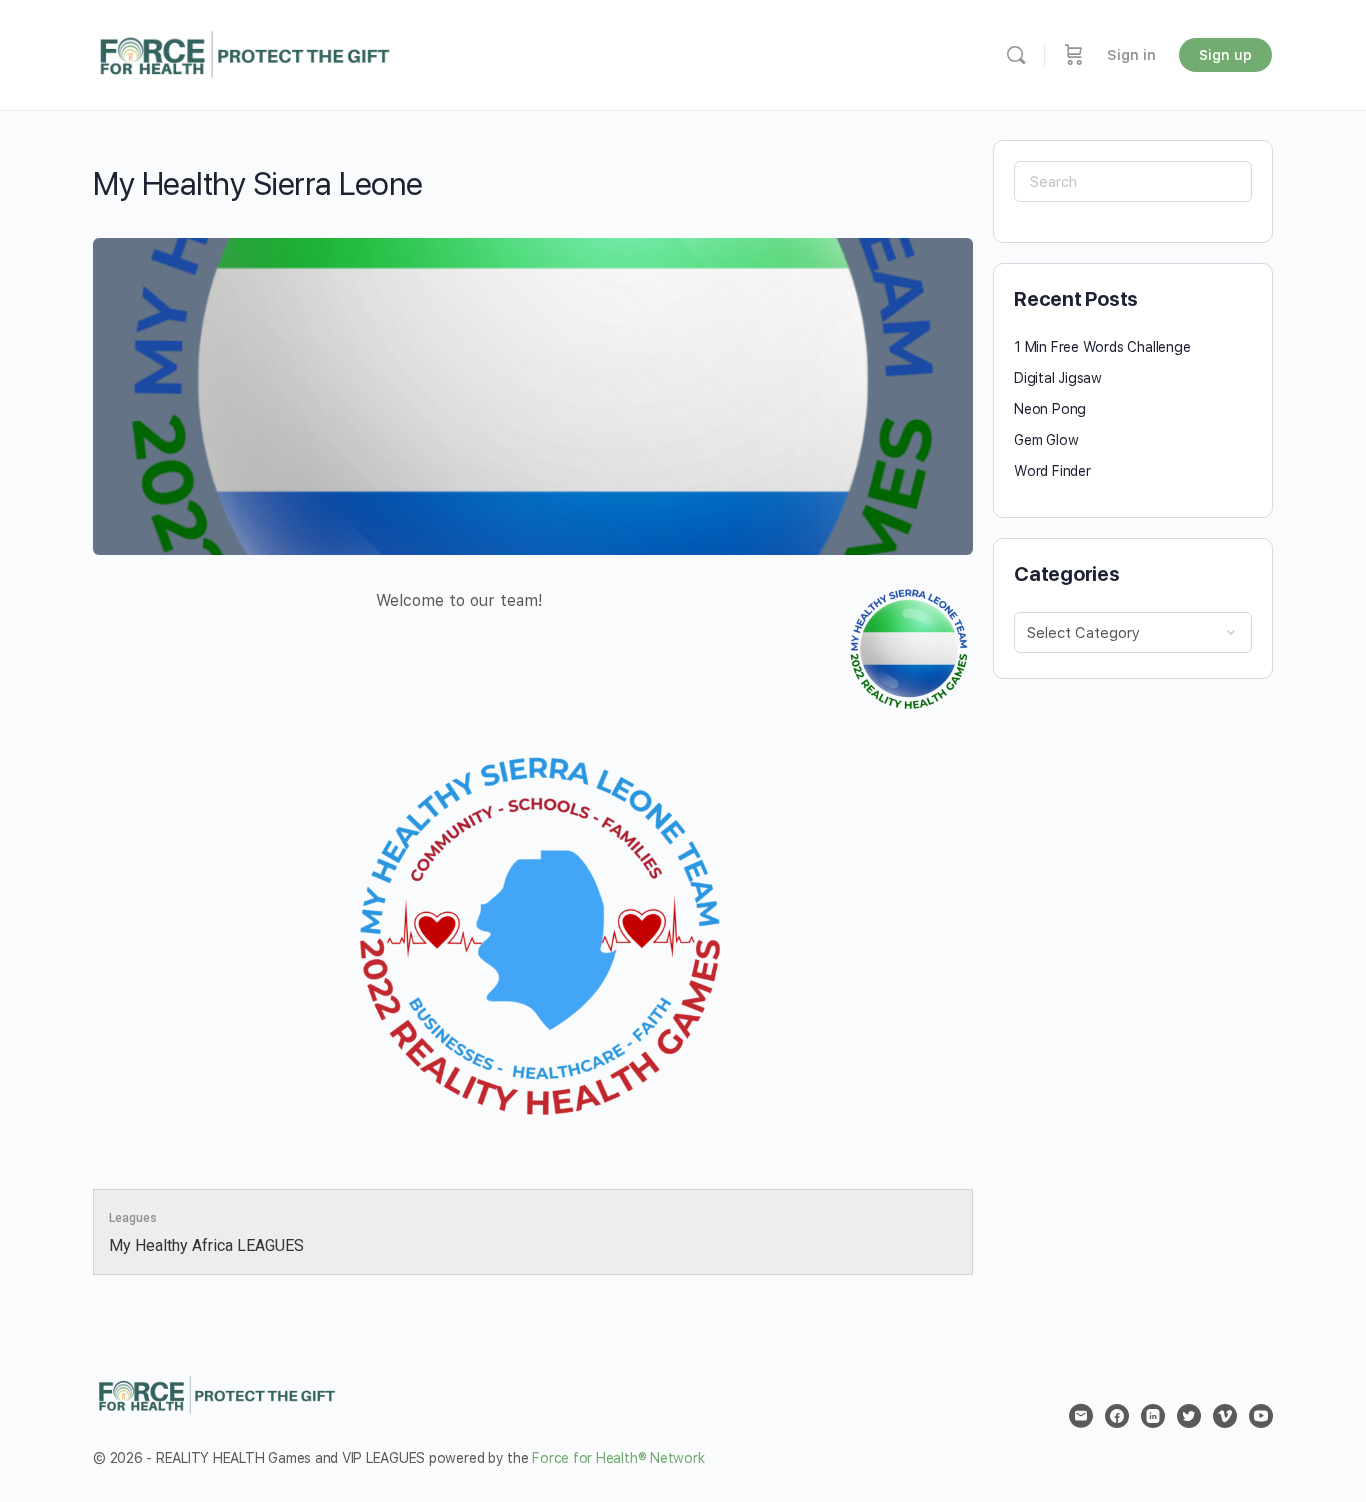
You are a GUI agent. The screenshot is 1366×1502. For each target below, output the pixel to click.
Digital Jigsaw (1058, 378)
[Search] (1016, 55)
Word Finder (1052, 471)
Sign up (1225, 55)
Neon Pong (1050, 409)
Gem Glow (1046, 440)
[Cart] (1074, 55)
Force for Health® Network (618, 1458)
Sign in (1131, 55)
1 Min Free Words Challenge (1102, 347)
